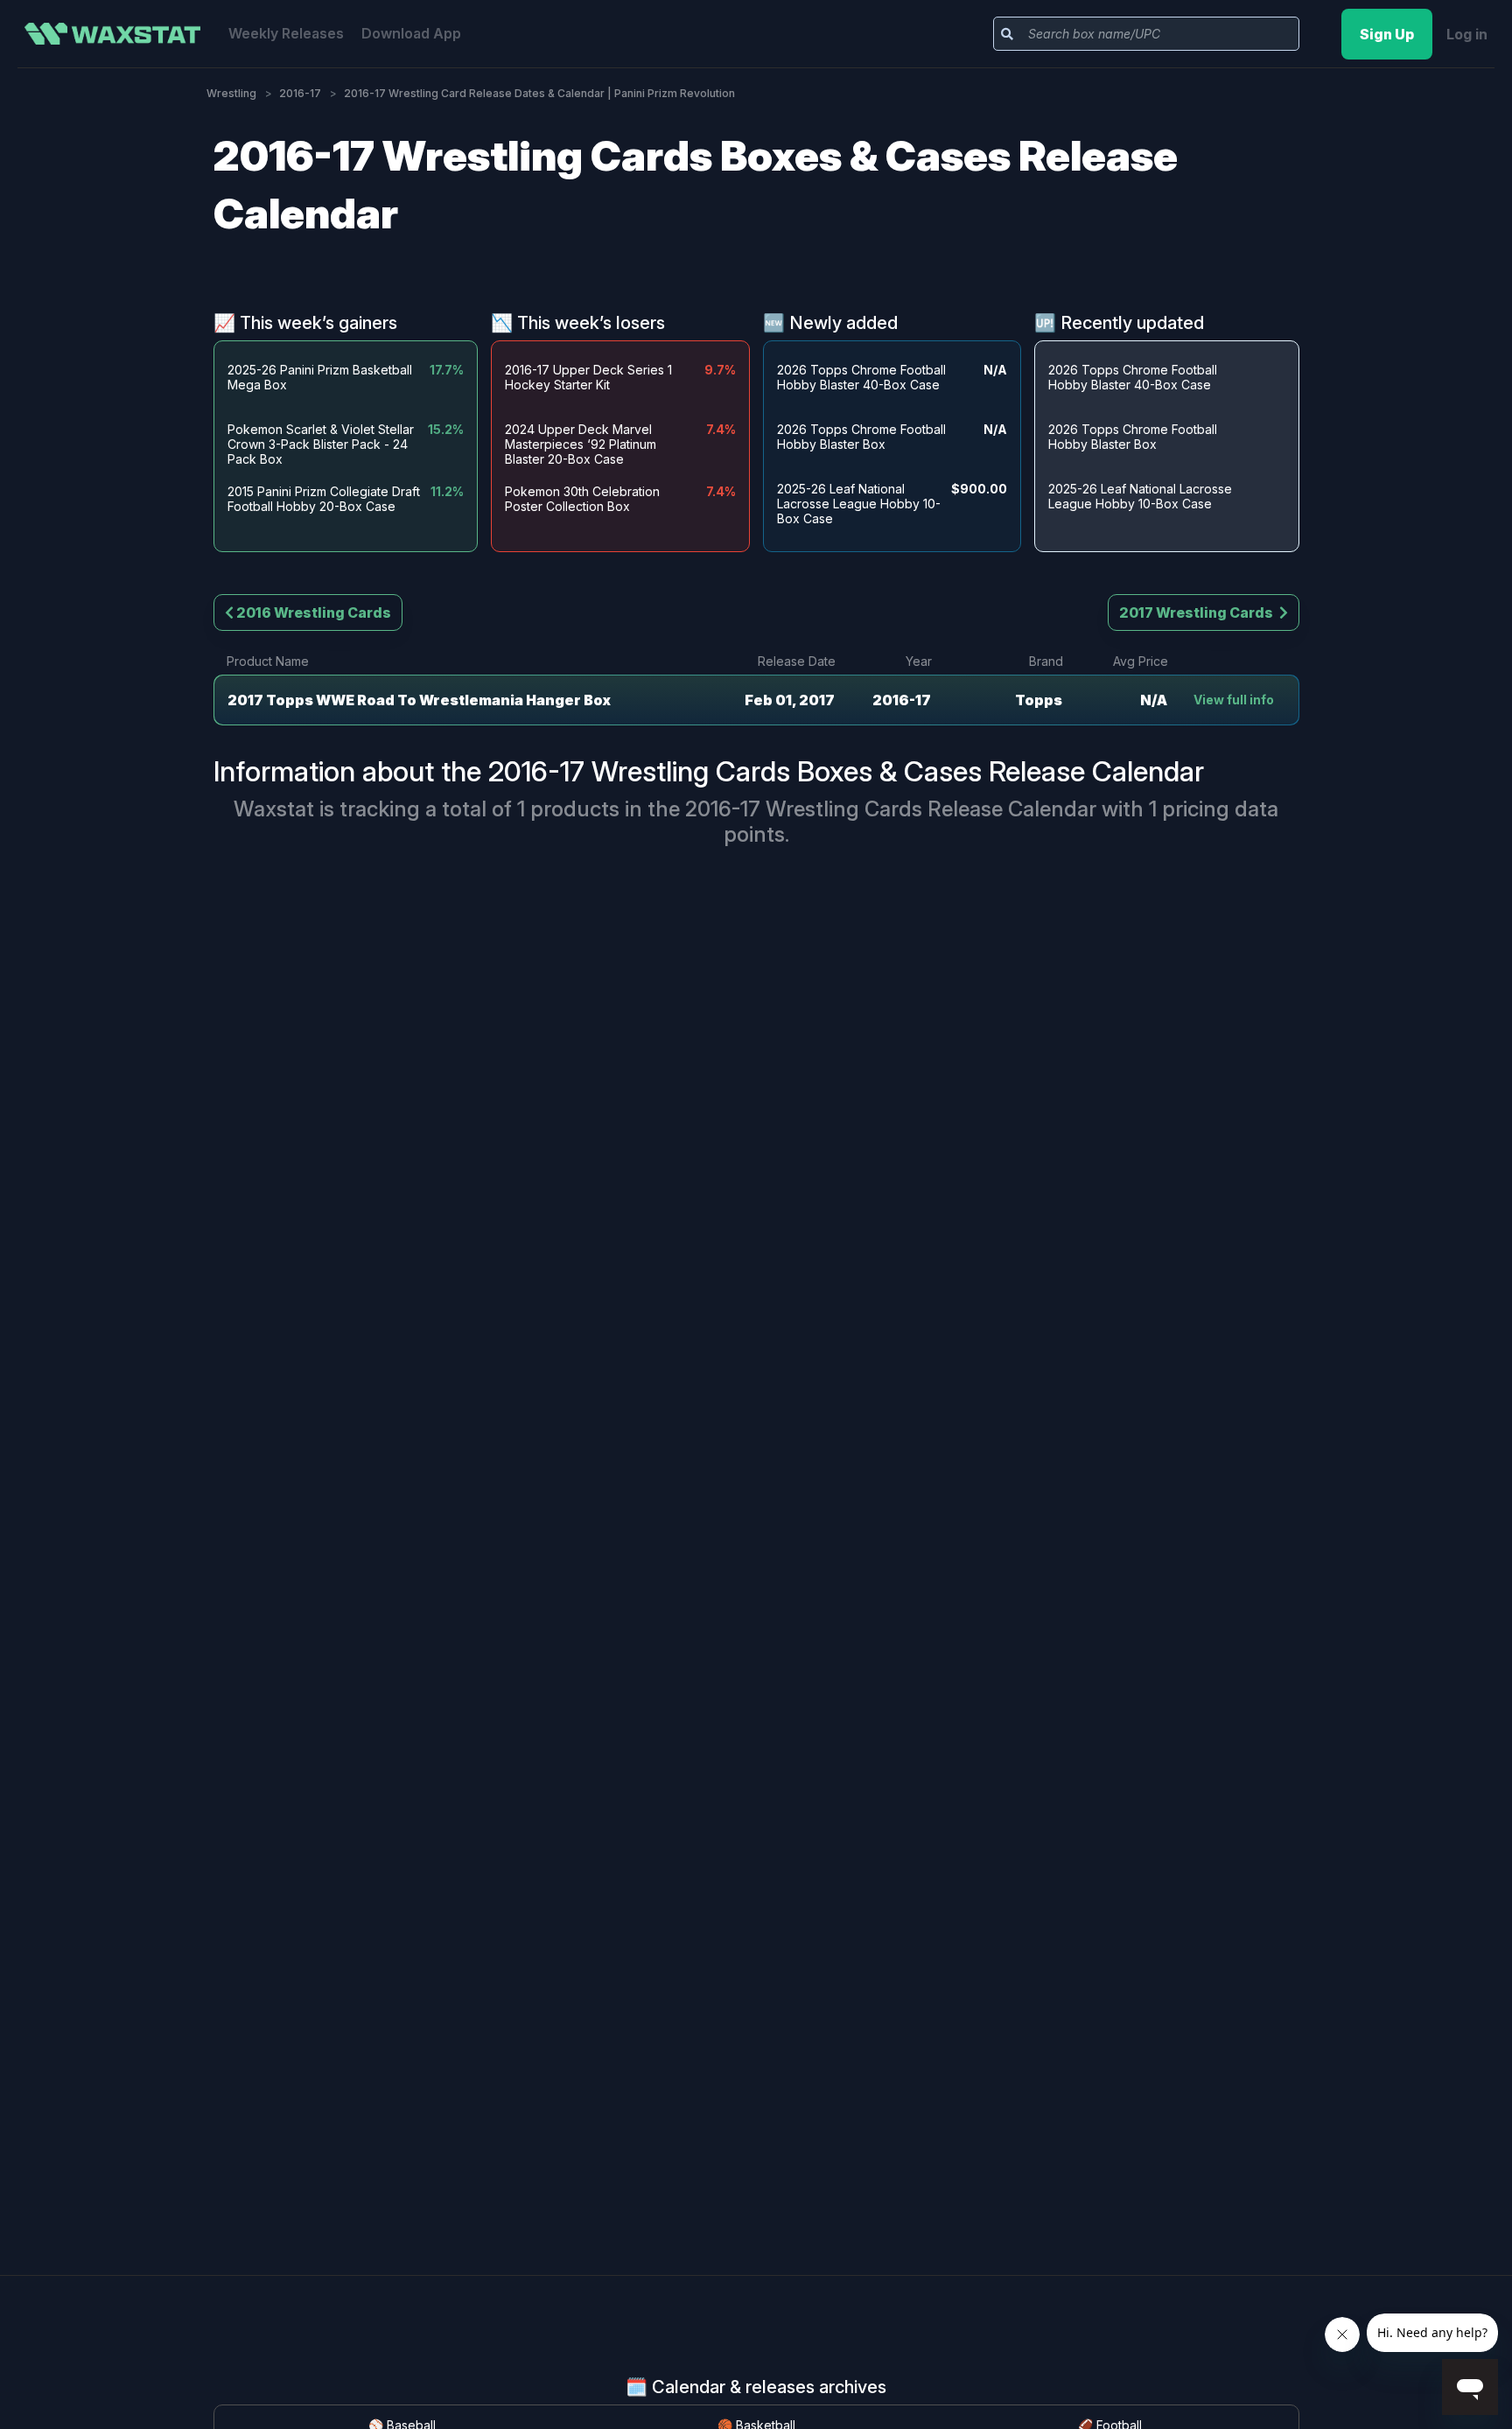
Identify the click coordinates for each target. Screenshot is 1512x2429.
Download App (411, 33)
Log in (1467, 34)
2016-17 (300, 93)
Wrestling (231, 93)
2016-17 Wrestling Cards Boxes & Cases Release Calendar (846, 771)
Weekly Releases (286, 33)
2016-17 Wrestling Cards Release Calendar (891, 809)
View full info (1234, 700)
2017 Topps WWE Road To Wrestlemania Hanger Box (419, 700)
